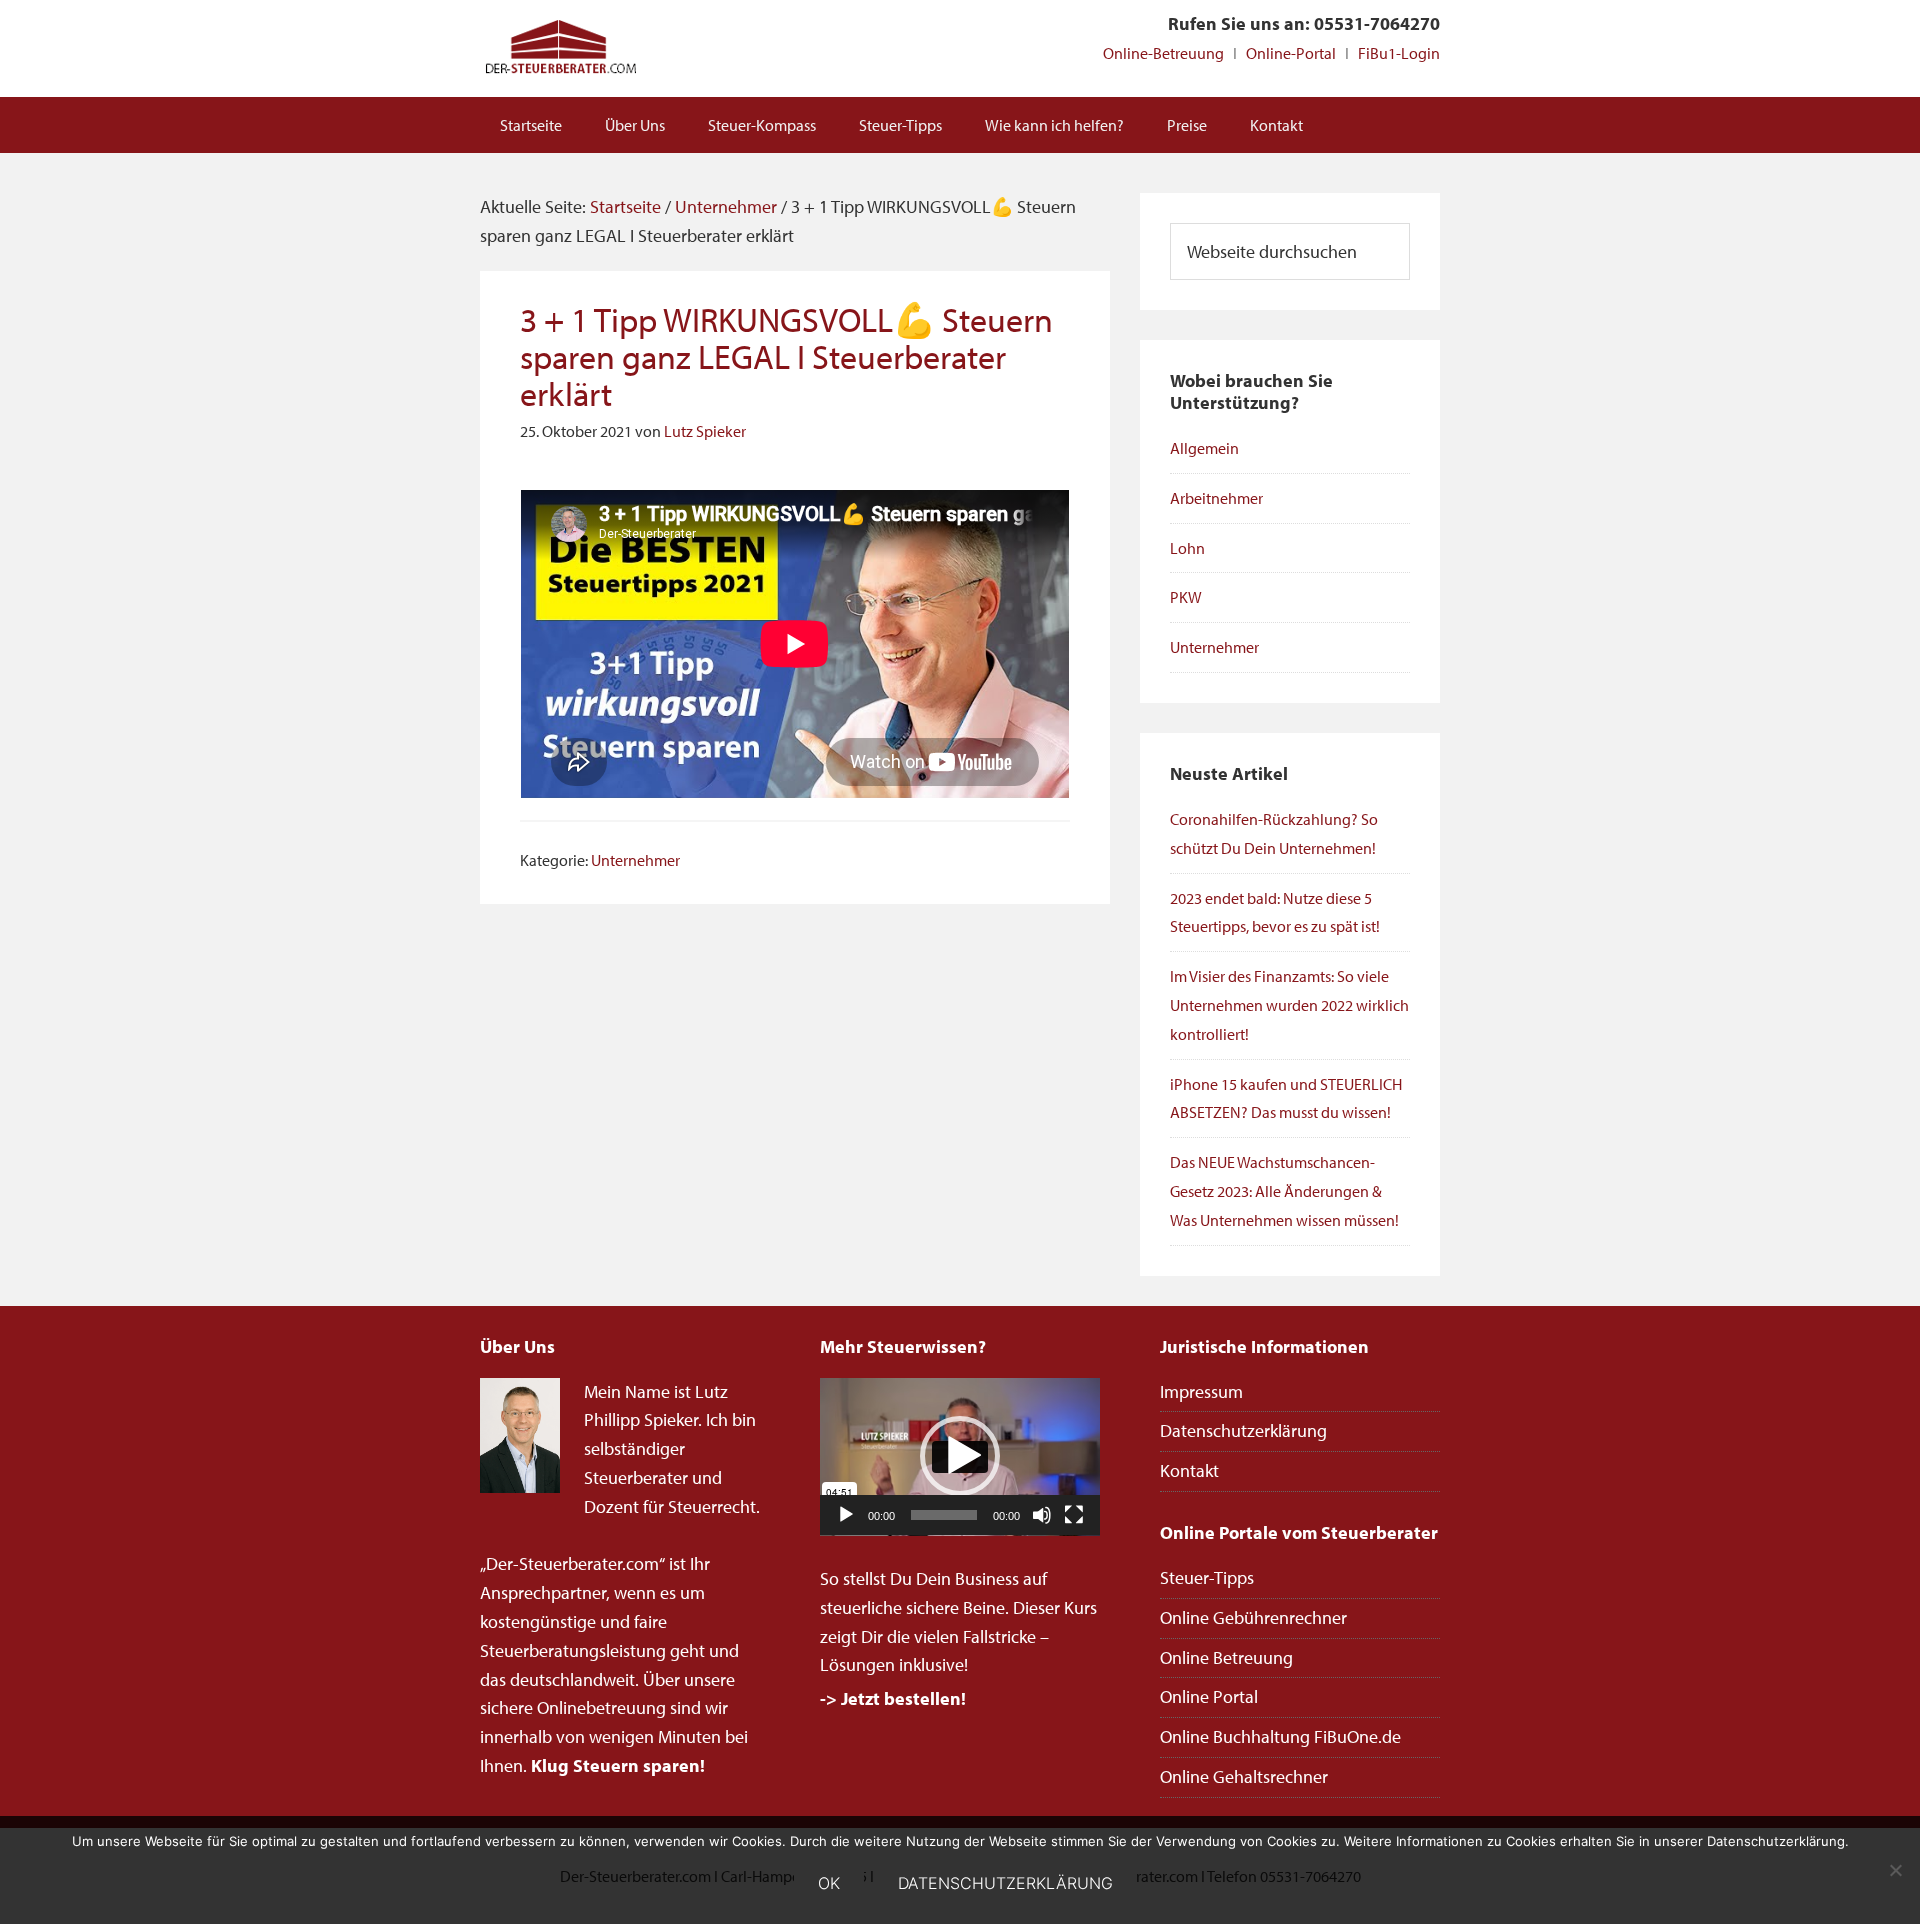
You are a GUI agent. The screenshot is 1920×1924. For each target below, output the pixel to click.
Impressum (1201, 1391)
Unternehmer (635, 860)
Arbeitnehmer (1216, 498)
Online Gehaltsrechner (1244, 1776)
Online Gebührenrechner (1253, 1617)
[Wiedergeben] (846, 1515)
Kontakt (1189, 1470)
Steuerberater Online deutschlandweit (560, 48)
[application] (960, 1457)
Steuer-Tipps (1207, 1577)
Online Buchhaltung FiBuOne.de (1280, 1736)
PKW (1186, 597)
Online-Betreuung (1163, 53)
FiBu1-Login (1399, 53)
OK (829, 1883)
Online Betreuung (1226, 1657)
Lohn (1187, 548)
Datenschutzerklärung (1243, 1430)
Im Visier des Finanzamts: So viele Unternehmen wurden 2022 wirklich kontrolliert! (1289, 1005)
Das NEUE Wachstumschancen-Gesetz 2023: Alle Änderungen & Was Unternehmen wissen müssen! (1284, 1191)
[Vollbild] (1074, 1515)
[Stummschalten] (1042, 1515)
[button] (960, 1456)
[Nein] (1895, 1870)
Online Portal (1209, 1696)
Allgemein (1204, 448)
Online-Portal (1291, 53)
